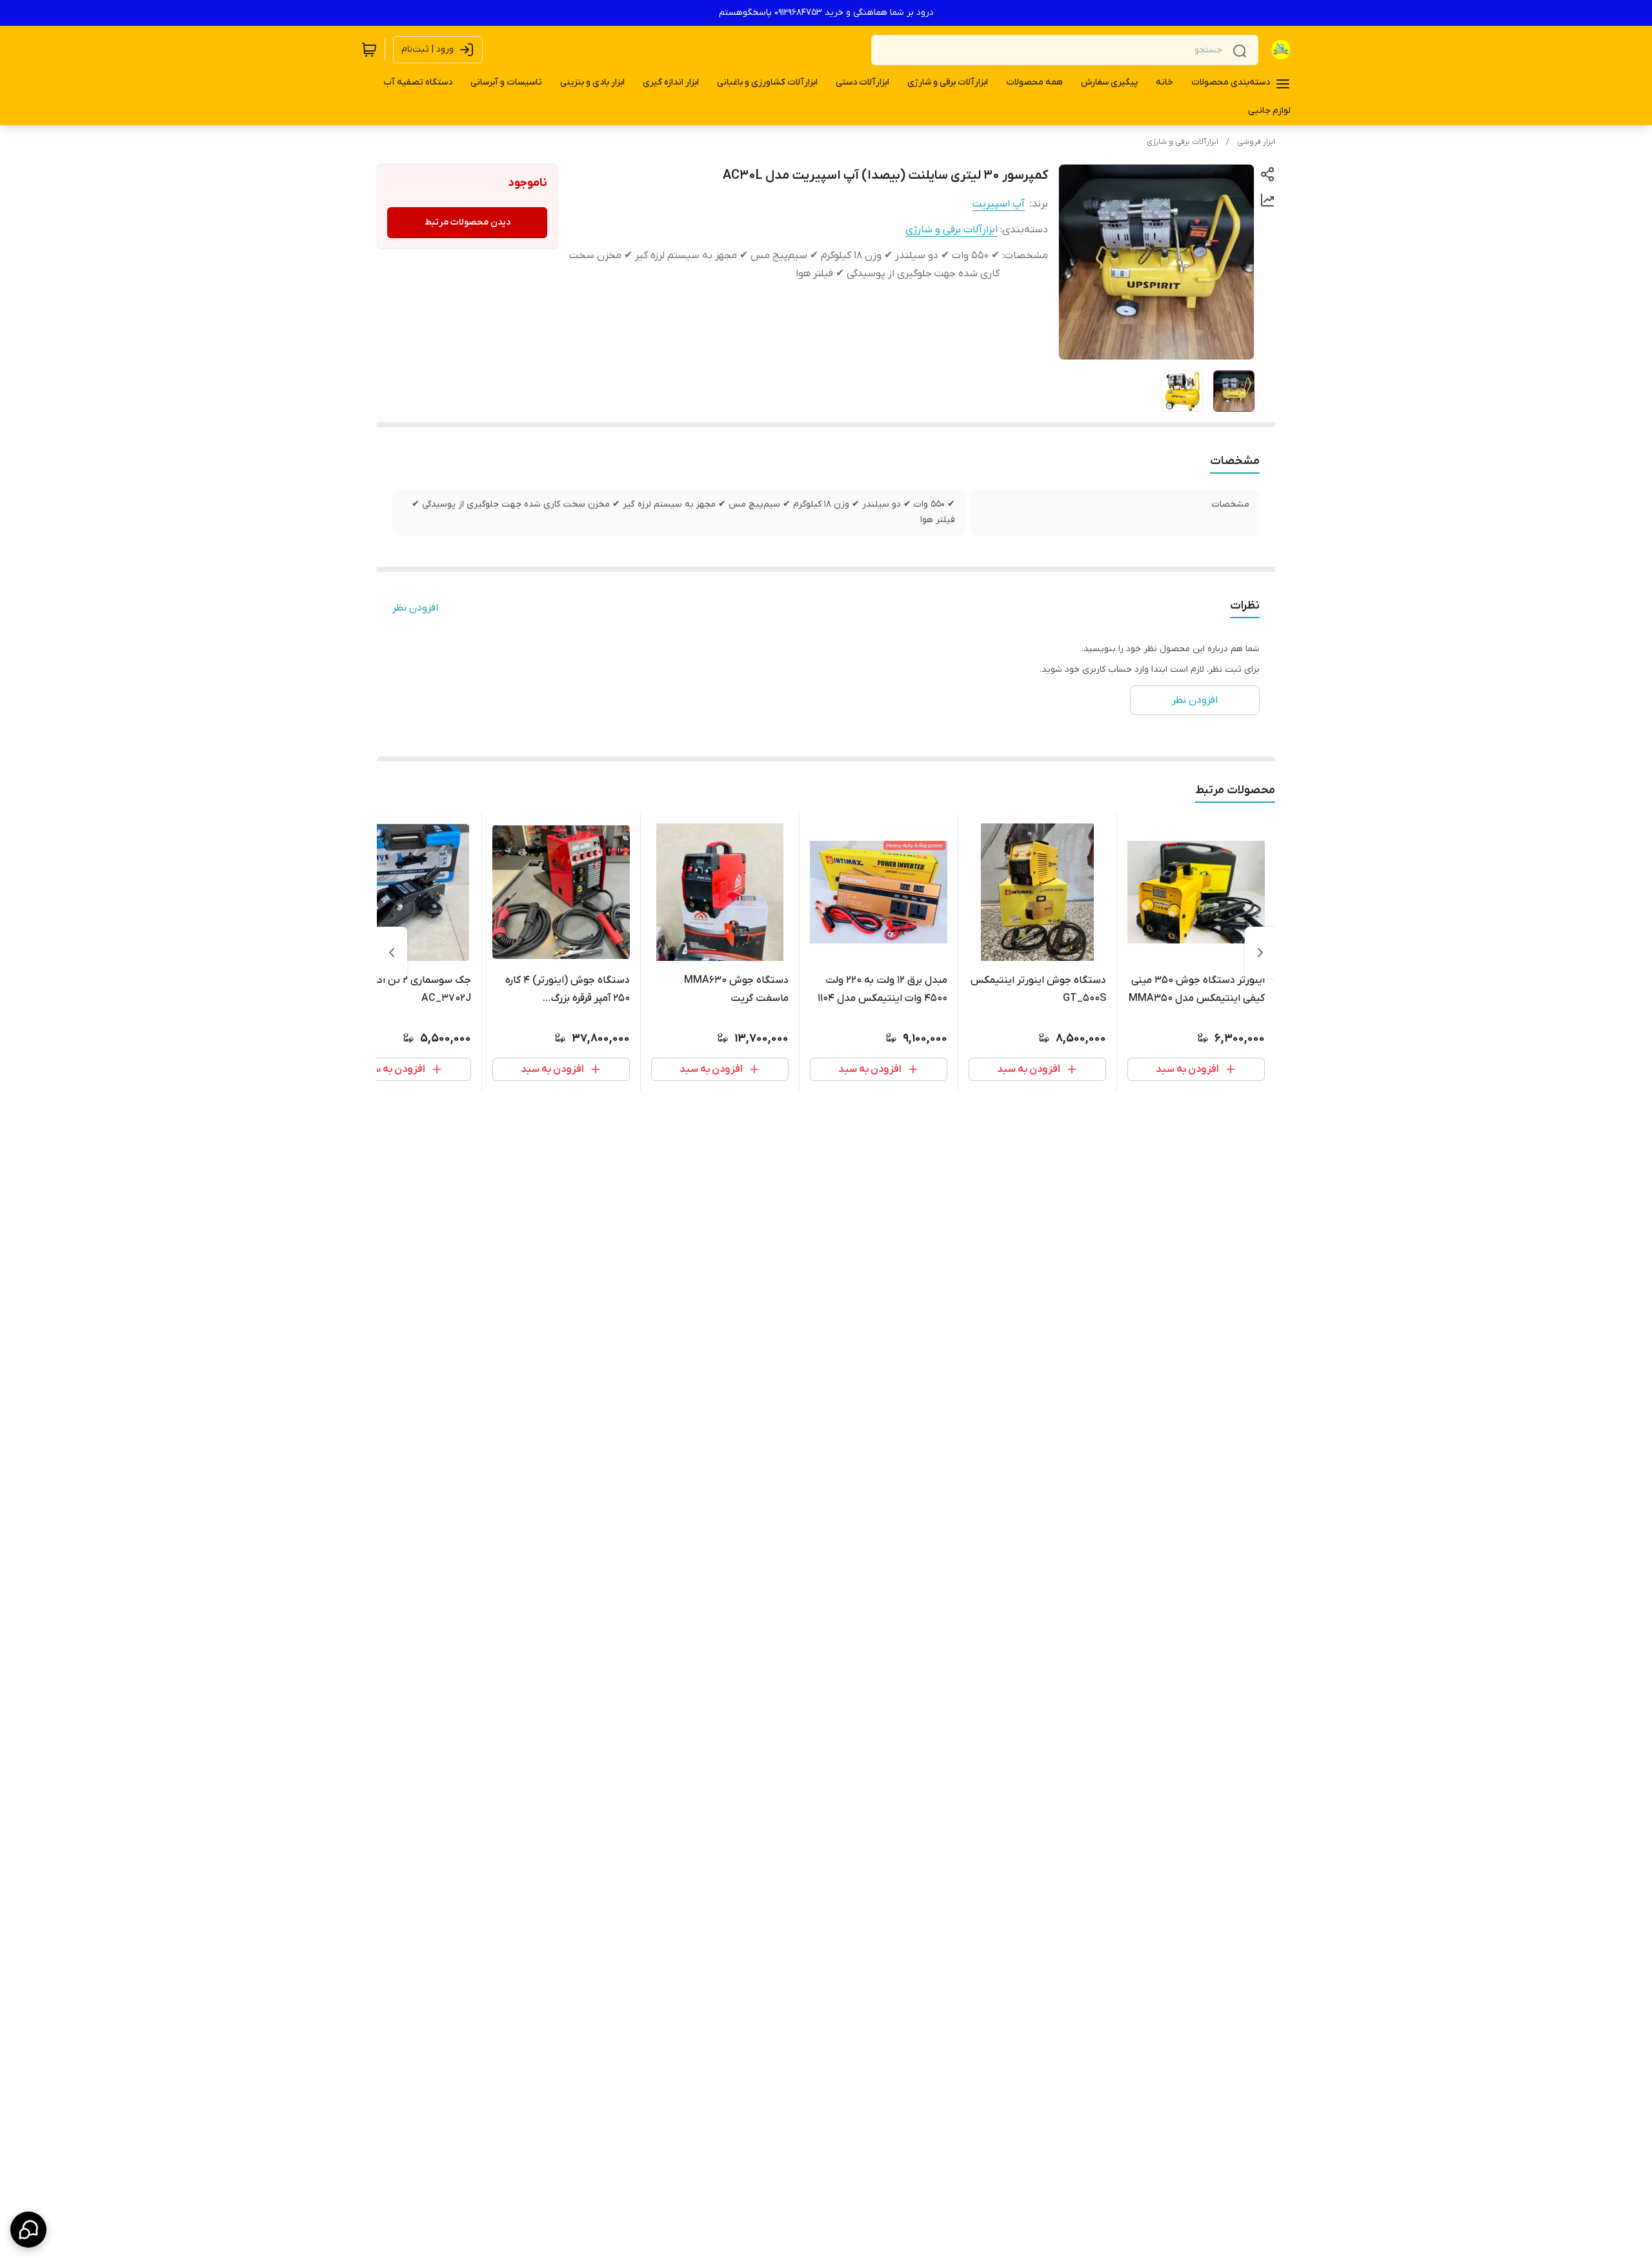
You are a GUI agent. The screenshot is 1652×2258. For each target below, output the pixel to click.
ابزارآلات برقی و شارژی (1183, 142)
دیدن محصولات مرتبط (468, 222)
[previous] (1260, 953)
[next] (392, 953)
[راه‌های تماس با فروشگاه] (28, 2230)
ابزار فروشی (1256, 142)
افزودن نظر (415, 608)
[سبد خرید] (369, 50)
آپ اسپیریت (999, 204)
